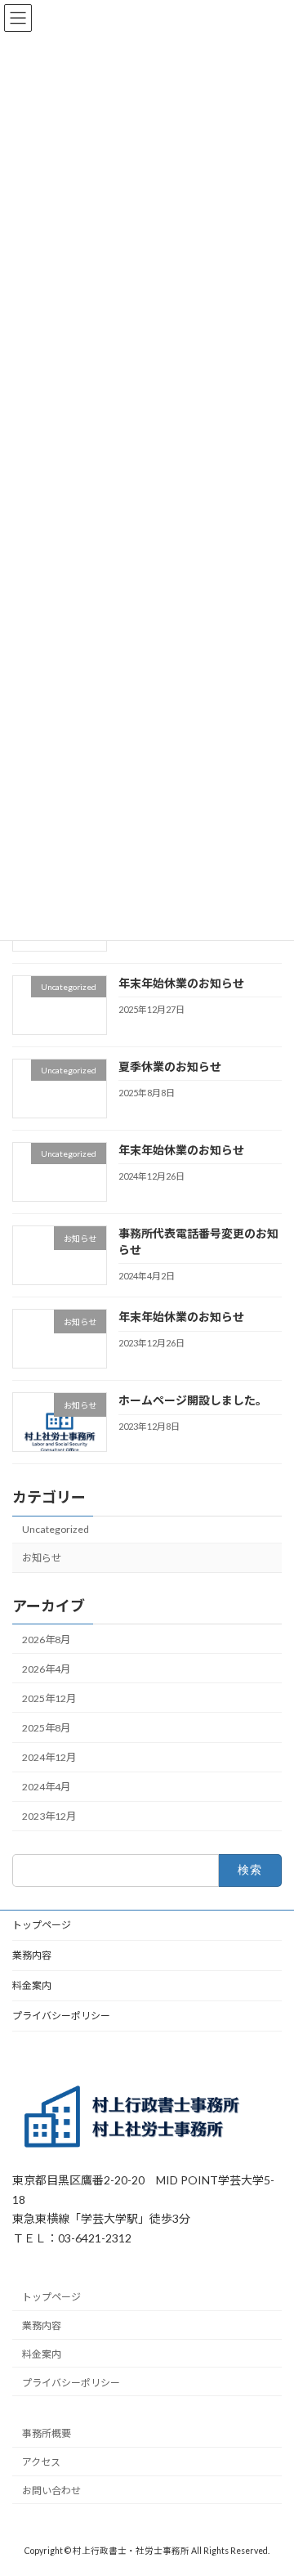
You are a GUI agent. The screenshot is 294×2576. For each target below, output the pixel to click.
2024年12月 (49, 1757)
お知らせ (42, 1558)
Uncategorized (56, 1529)
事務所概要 (47, 2433)
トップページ (42, 1925)
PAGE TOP (271, 2481)
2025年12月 (49, 1698)
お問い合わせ (51, 2491)
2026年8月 (46, 1639)
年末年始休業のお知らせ (181, 982)
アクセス (41, 2462)
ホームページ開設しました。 (193, 1400)
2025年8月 (46, 1728)
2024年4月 (46, 1787)
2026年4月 (46, 1668)
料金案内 (32, 1985)
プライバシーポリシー (61, 2016)
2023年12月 (49, 1816)
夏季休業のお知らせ (170, 1066)
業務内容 (32, 1955)
